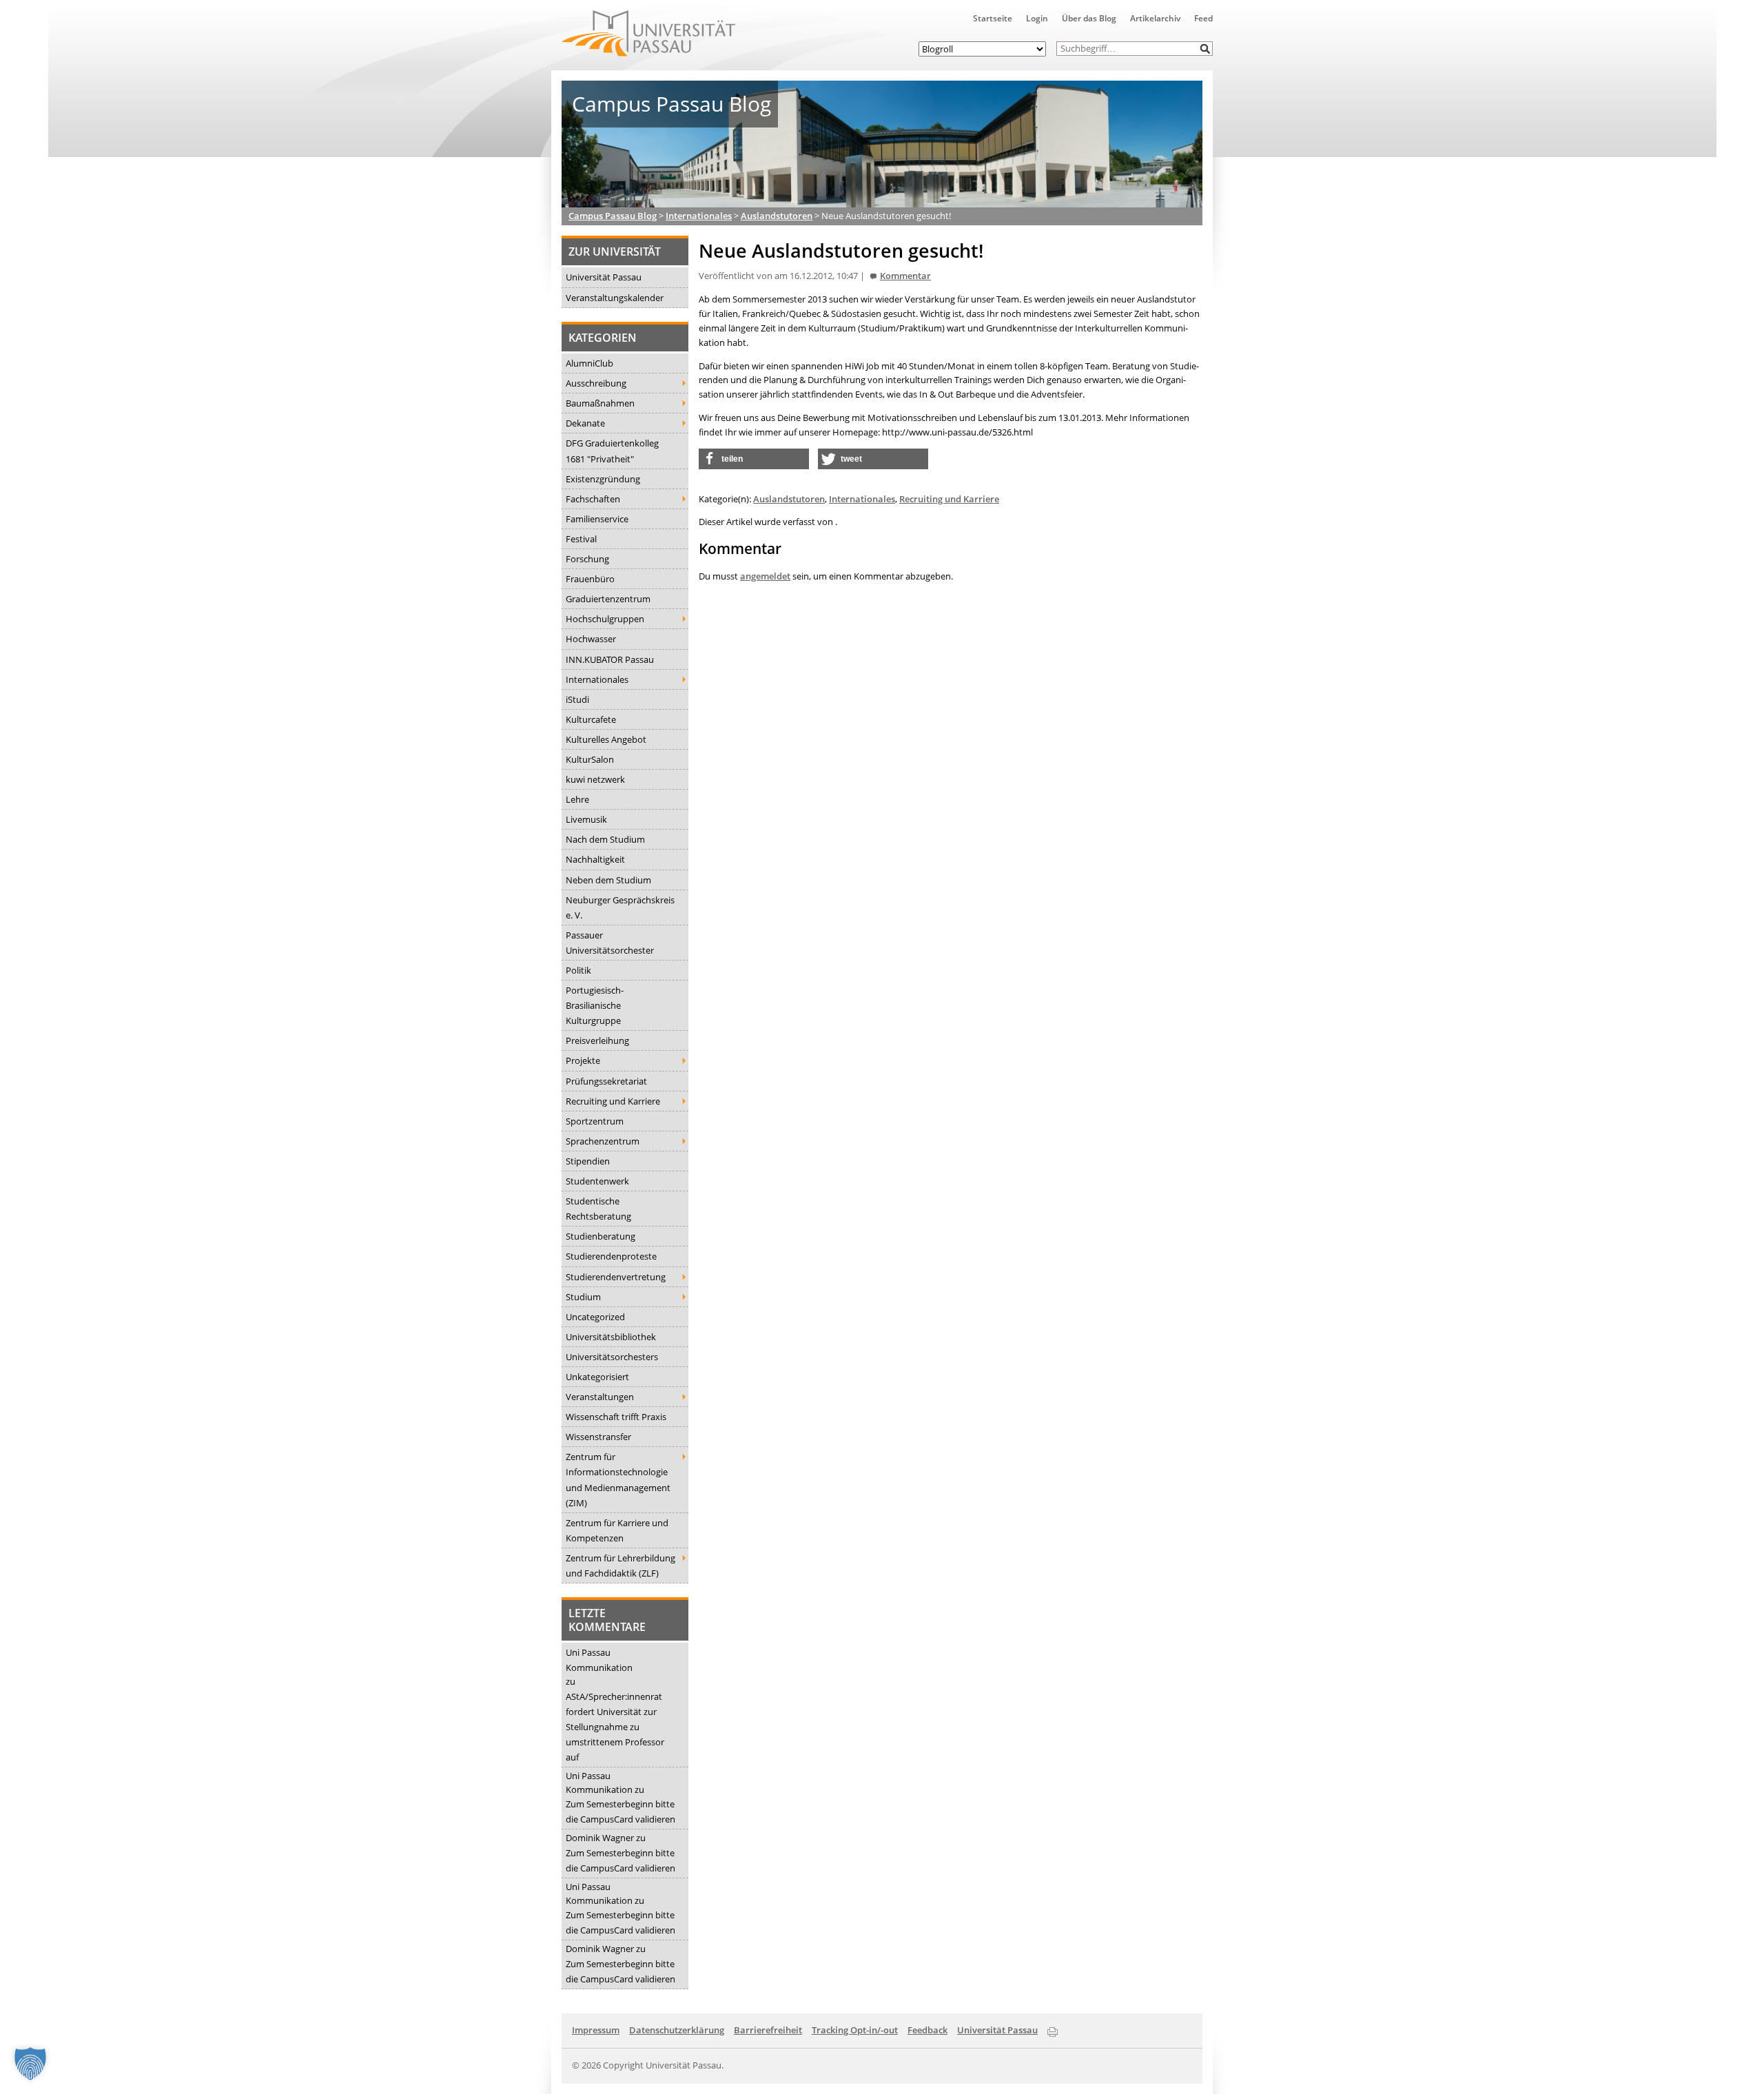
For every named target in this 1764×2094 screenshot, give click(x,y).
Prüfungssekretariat (606, 1081)
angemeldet (765, 576)
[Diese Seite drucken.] (1053, 2029)
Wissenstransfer (598, 1437)
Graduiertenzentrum (608, 599)
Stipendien (588, 1161)
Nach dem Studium (605, 839)
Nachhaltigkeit (595, 859)
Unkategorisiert (597, 1377)
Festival (581, 539)
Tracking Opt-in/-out (855, 2030)
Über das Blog (1089, 18)
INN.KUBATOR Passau (610, 659)
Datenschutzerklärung (677, 2030)
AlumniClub (589, 363)
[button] (1206, 49)
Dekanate (585, 423)
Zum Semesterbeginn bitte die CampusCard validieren (621, 1811)
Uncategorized (595, 1317)
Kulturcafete (591, 719)
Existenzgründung (603, 479)
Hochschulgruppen (605, 619)
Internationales (597, 679)
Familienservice (597, 519)
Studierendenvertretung (616, 1277)
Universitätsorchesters (612, 1357)
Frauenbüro (590, 579)
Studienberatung (601, 1236)
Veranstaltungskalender (615, 298)
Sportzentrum (595, 1121)
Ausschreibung (596, 383)
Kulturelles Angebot (606, 739)
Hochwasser (591, 639)
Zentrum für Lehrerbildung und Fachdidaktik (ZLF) (621, 1566)
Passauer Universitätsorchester (610, 943)
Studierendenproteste (611, 1256)
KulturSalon (590, 759)
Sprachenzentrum (603, 1141)
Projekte (583, 1060)
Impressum (596, 2030)
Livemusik (586, 819)
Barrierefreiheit (768, 2030)
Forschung (587, 559)
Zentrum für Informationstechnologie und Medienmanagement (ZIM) (618, 1479)
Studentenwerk (597, 1181)
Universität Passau (604, 277)
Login (1037, 18)
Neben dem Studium (608, 880)
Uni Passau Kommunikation (599, 1660)
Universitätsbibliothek (611, 1337)
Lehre (577, 799)
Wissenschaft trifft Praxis (616, 1417)
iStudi (577, 699)
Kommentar (905, 276)
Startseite (993, 18)
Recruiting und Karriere (613, 1101)
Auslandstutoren (789, 499)
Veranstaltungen (600, 1397)
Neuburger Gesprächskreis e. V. (620, 907)
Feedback (927, 2030)
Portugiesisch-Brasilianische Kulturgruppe (595, 1005)
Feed (1203, 18)
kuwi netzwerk (595, 779)
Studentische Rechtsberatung (598, 1209)
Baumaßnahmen (600, 403)
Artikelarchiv (1155, 18)
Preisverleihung (597, 1040)
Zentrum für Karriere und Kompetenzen (617, 1530)
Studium (583, 1297)
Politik (578, 970)
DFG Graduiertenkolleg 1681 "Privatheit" (612, 451)
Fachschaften (593, 499)
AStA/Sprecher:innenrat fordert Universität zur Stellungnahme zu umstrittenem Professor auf (615, 1727)
